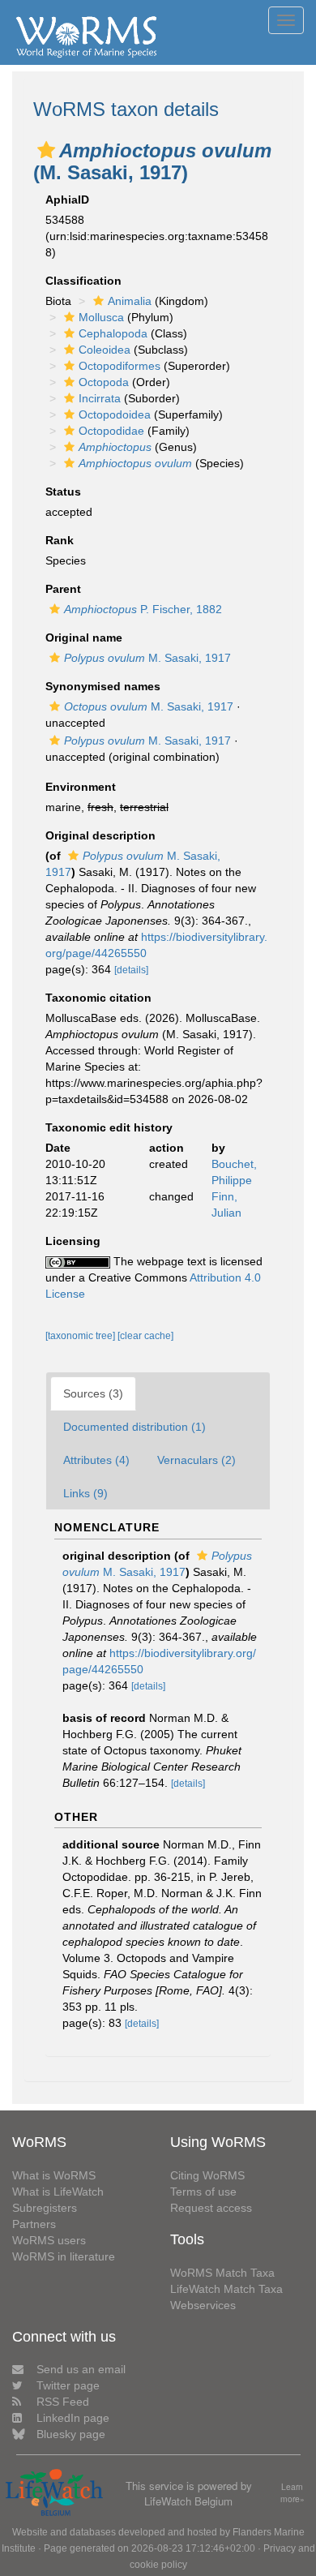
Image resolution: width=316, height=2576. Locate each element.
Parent (63, 589)
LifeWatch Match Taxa (226, 2289)
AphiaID (67, 200)
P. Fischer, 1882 (143, 609)
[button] (46, 150)
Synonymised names (103, 686)
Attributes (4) (96, 1460)
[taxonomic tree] (81, 1336)
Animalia (130, 301)
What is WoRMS (54, 2175)
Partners (34, 2224)
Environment (81, 787)
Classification (83, 281)
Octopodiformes (120, 366)
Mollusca (101, 317)
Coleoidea (105, 350)
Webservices (203, 2305)
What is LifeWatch (58, 2192)
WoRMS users (49, 2240)
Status (63, 492)
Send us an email (81, 2369)
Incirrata (100, 398)
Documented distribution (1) (135, 1427)
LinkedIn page (73, 2418)
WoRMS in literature (64, 2256)
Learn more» (293, 2493)
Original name (84, 638)
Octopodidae (111, 431)
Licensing (73, 1241)
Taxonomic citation (98, 998)
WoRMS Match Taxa (222, 2273)
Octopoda (104, 382)
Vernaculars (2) (196, 1460)
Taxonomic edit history (109, 1127)
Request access (211, 2208)
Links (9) (85, 1493)
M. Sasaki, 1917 (147, 658)
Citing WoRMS (207, 2175)
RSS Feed (63, 2402)
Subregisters (45, 2208)
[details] (131, 970)
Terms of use (203, 2192)
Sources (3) (93, 1393)
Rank (60, 540)
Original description (100, 835)
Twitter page (68, 2385)
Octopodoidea (115, 414)
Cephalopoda (113, 333)
